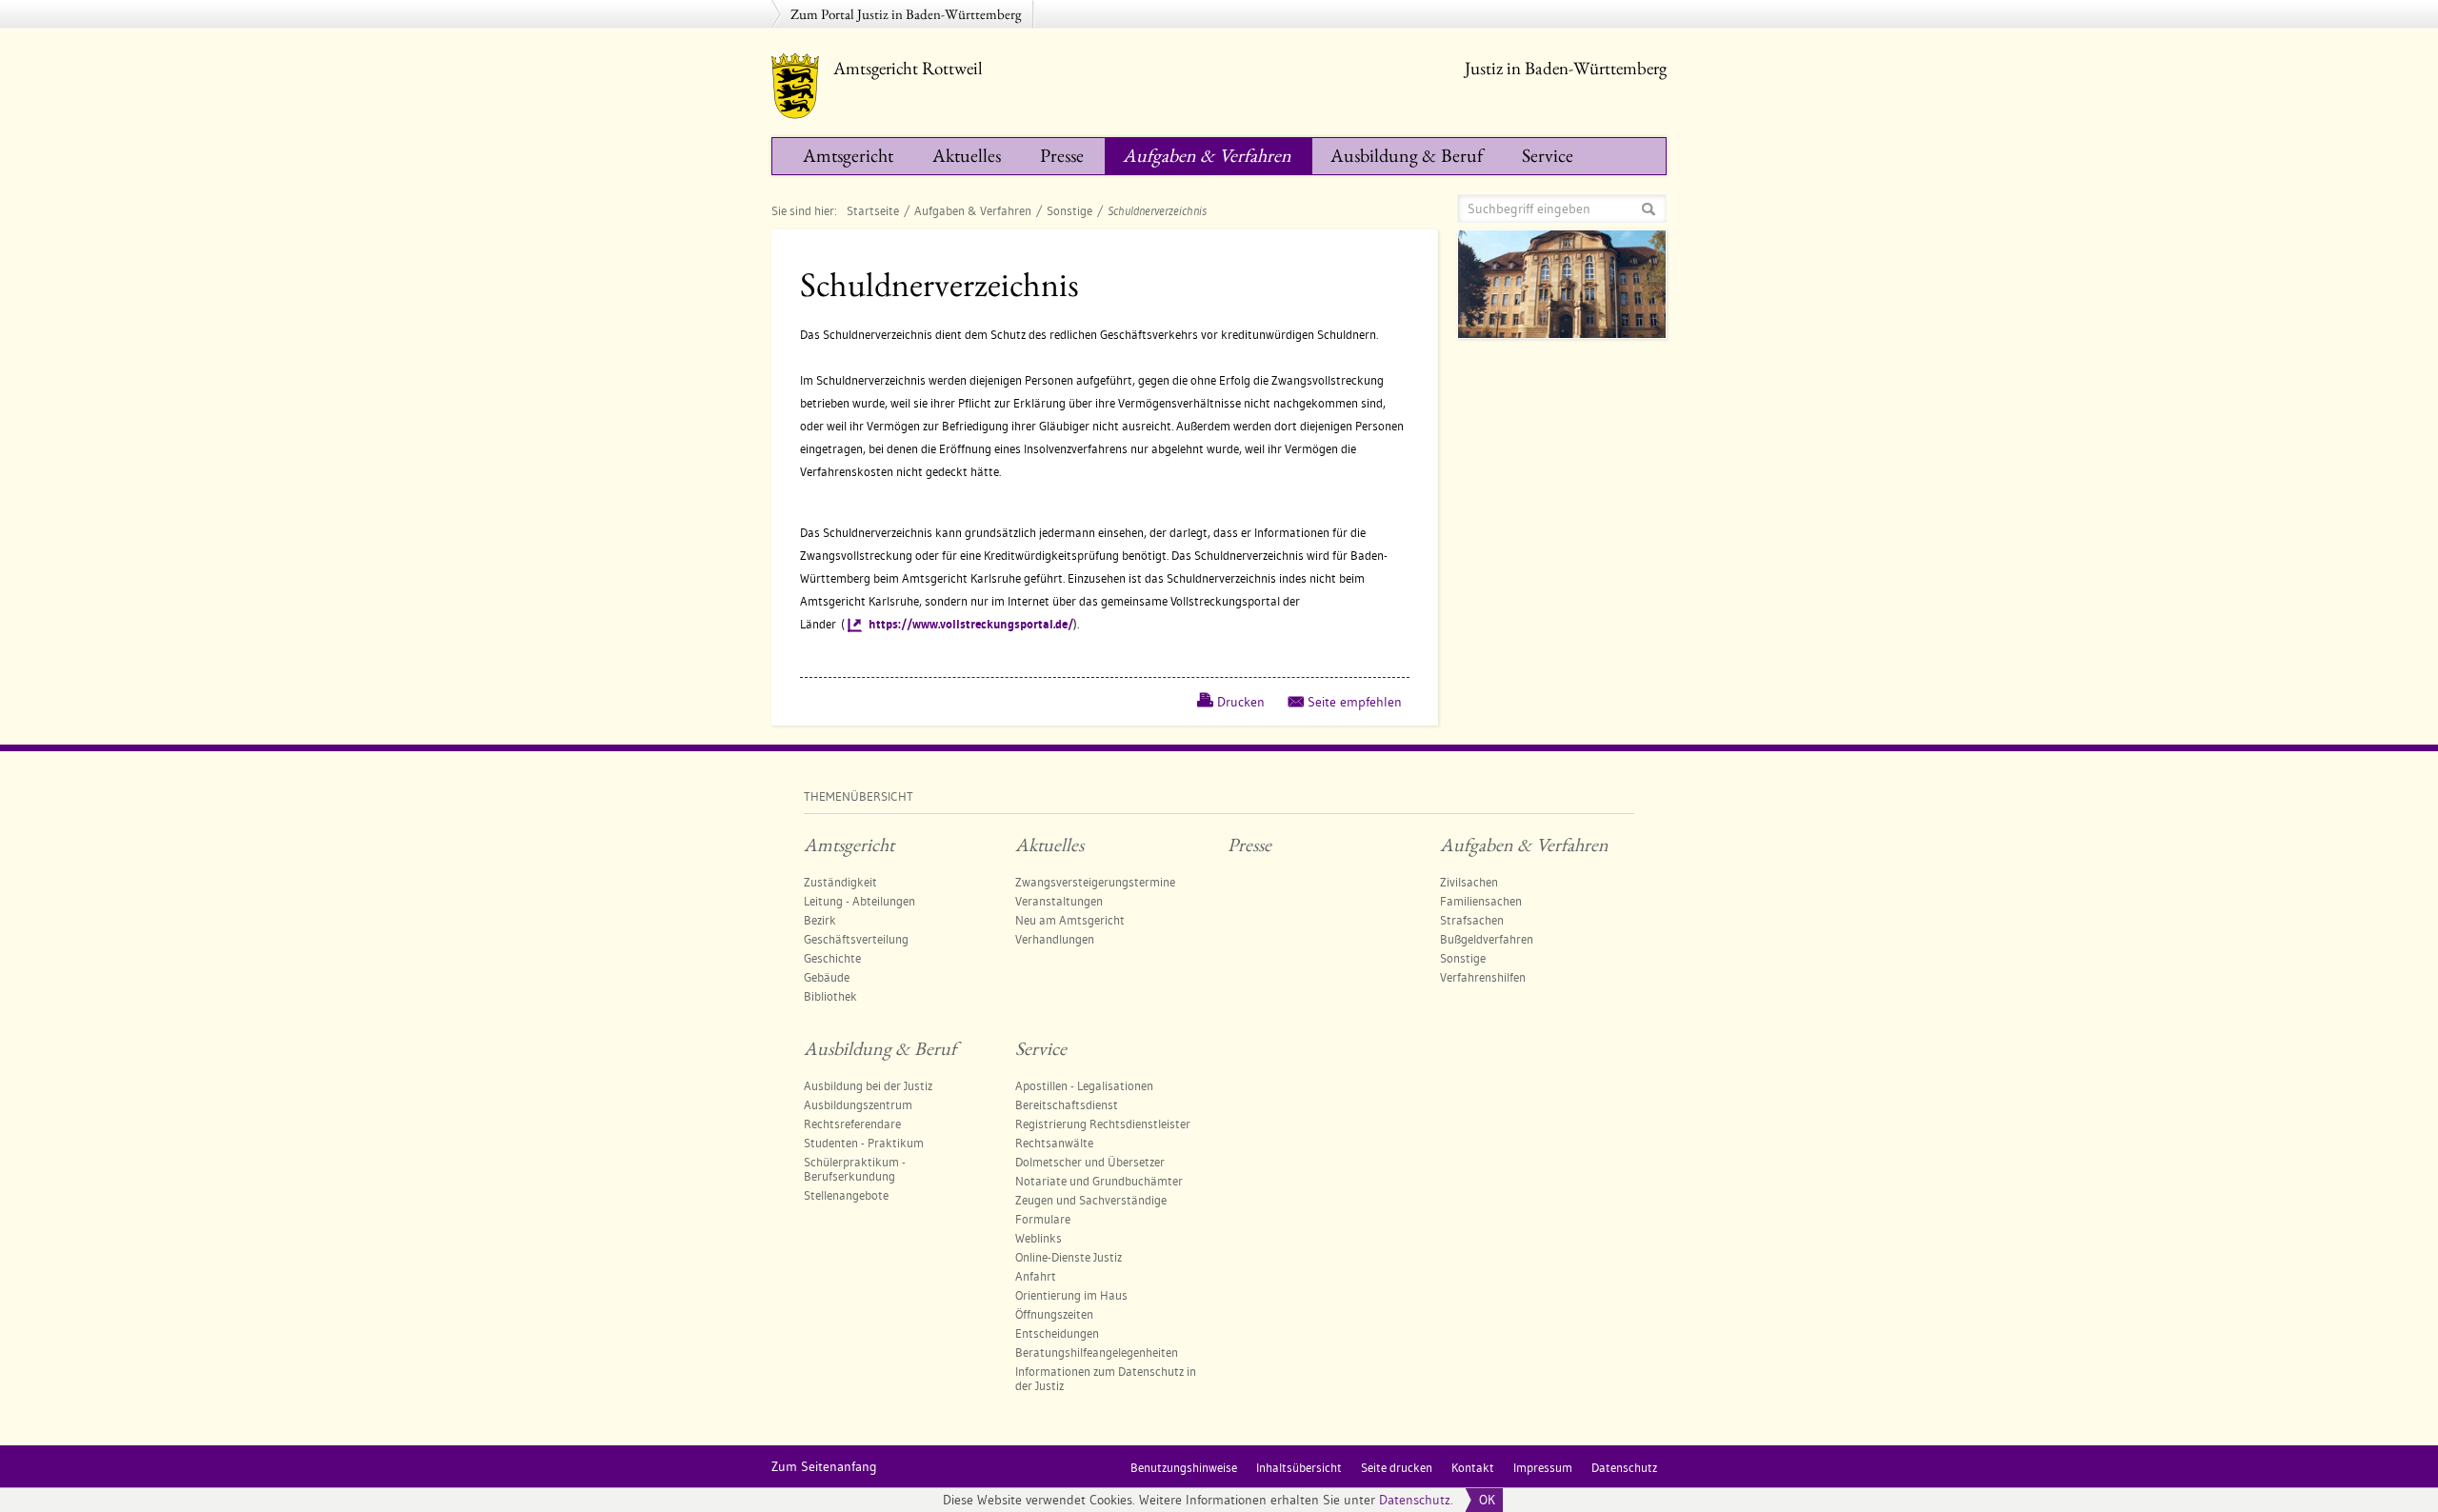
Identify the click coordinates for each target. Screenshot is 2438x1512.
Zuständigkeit (840, 882)
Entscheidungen (1057, 1333)
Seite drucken (1397, 1467)
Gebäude (827, 977)
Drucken (1241, 702)
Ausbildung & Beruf (1407, 155)
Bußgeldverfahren (1487, 939)
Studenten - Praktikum (864, 1143)
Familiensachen (1481, 901)
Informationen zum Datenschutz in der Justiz (1106, 1378)
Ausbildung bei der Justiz (868, 1085)
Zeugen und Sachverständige (1091, 1200)
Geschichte (832, 958)
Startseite (873, 210)
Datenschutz (1415, 1500)
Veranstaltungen (1059, 901)
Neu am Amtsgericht (1070, 920)
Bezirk (820, 920)
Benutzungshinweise (1184, 1467)
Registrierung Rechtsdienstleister (1103, 1124)
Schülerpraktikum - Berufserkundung (855, 1169)
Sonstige (1069, 210)
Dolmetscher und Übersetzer (1090, 1162)
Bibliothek (830, 996)
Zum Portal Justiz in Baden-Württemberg (906, 14)
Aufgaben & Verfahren (1207, 155)
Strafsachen (1472, 920)
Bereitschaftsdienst (1067, 1104)
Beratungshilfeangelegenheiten (1097, 1352)
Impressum (1543, 1467)
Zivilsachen (1469, 882)
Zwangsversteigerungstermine (1095, 882)
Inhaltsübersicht (1299, 1467)
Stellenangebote (846, 1195)
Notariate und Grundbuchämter (1099, 1181)
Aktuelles (967, 155)
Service (1548, 155)
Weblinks (1039, 1238)
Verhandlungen (1055, 939)
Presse (1062, 155)
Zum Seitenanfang (824, 1466)
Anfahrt (1036, 1276)
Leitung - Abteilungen (859, 901)
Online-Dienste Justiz (1069, 1257)
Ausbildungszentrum (858, 1104)
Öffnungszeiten (1054, 1314)
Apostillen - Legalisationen (1084, 1085)
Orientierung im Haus (1071, 1295)
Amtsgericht (848, 155)
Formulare (1043, 1219)
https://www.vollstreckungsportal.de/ (971, 624)
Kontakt (1473, 1467)
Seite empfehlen (1355, 702)
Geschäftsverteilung (856, 939)
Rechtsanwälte (1054, 1143)
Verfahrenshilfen (1483, 977)
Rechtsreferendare (852, 1124)
